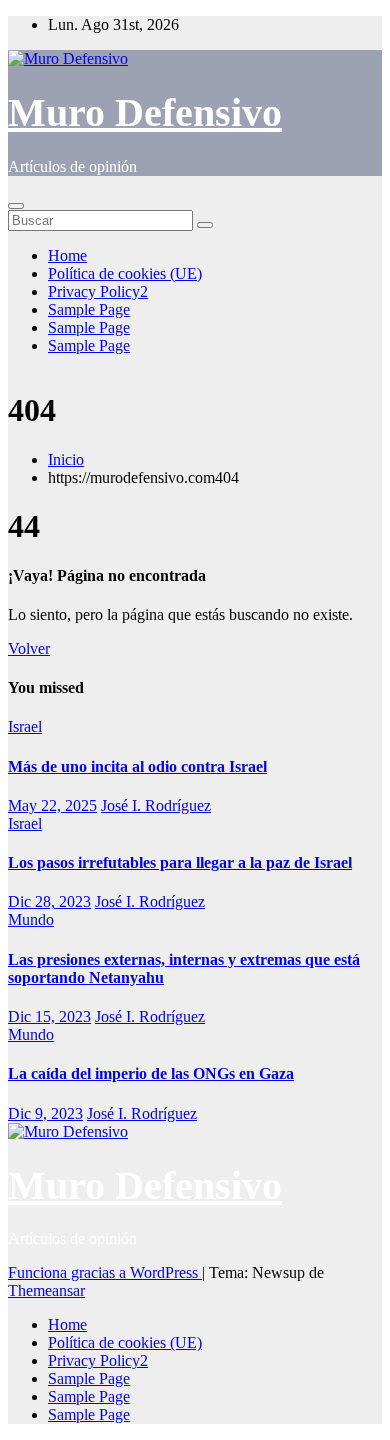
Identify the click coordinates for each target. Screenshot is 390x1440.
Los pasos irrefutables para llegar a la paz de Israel (180, 862)
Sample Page (89, 309)
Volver (29, 648)
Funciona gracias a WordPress (105, 1272)
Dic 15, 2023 (49, 1016)
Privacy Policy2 (98, 291)
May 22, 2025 (52, 805)
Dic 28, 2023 (49, 901)
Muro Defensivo (145, 112)
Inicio (66, 459)
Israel (25, 726)
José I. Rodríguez (156, 805)
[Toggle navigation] (16, 206)
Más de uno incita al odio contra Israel (137, 766)
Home (67, 255)
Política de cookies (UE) (125, 273)
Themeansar (46, 1290)
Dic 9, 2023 (45, 1113)
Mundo (31, 919)
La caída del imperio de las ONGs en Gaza (151, 1073)
